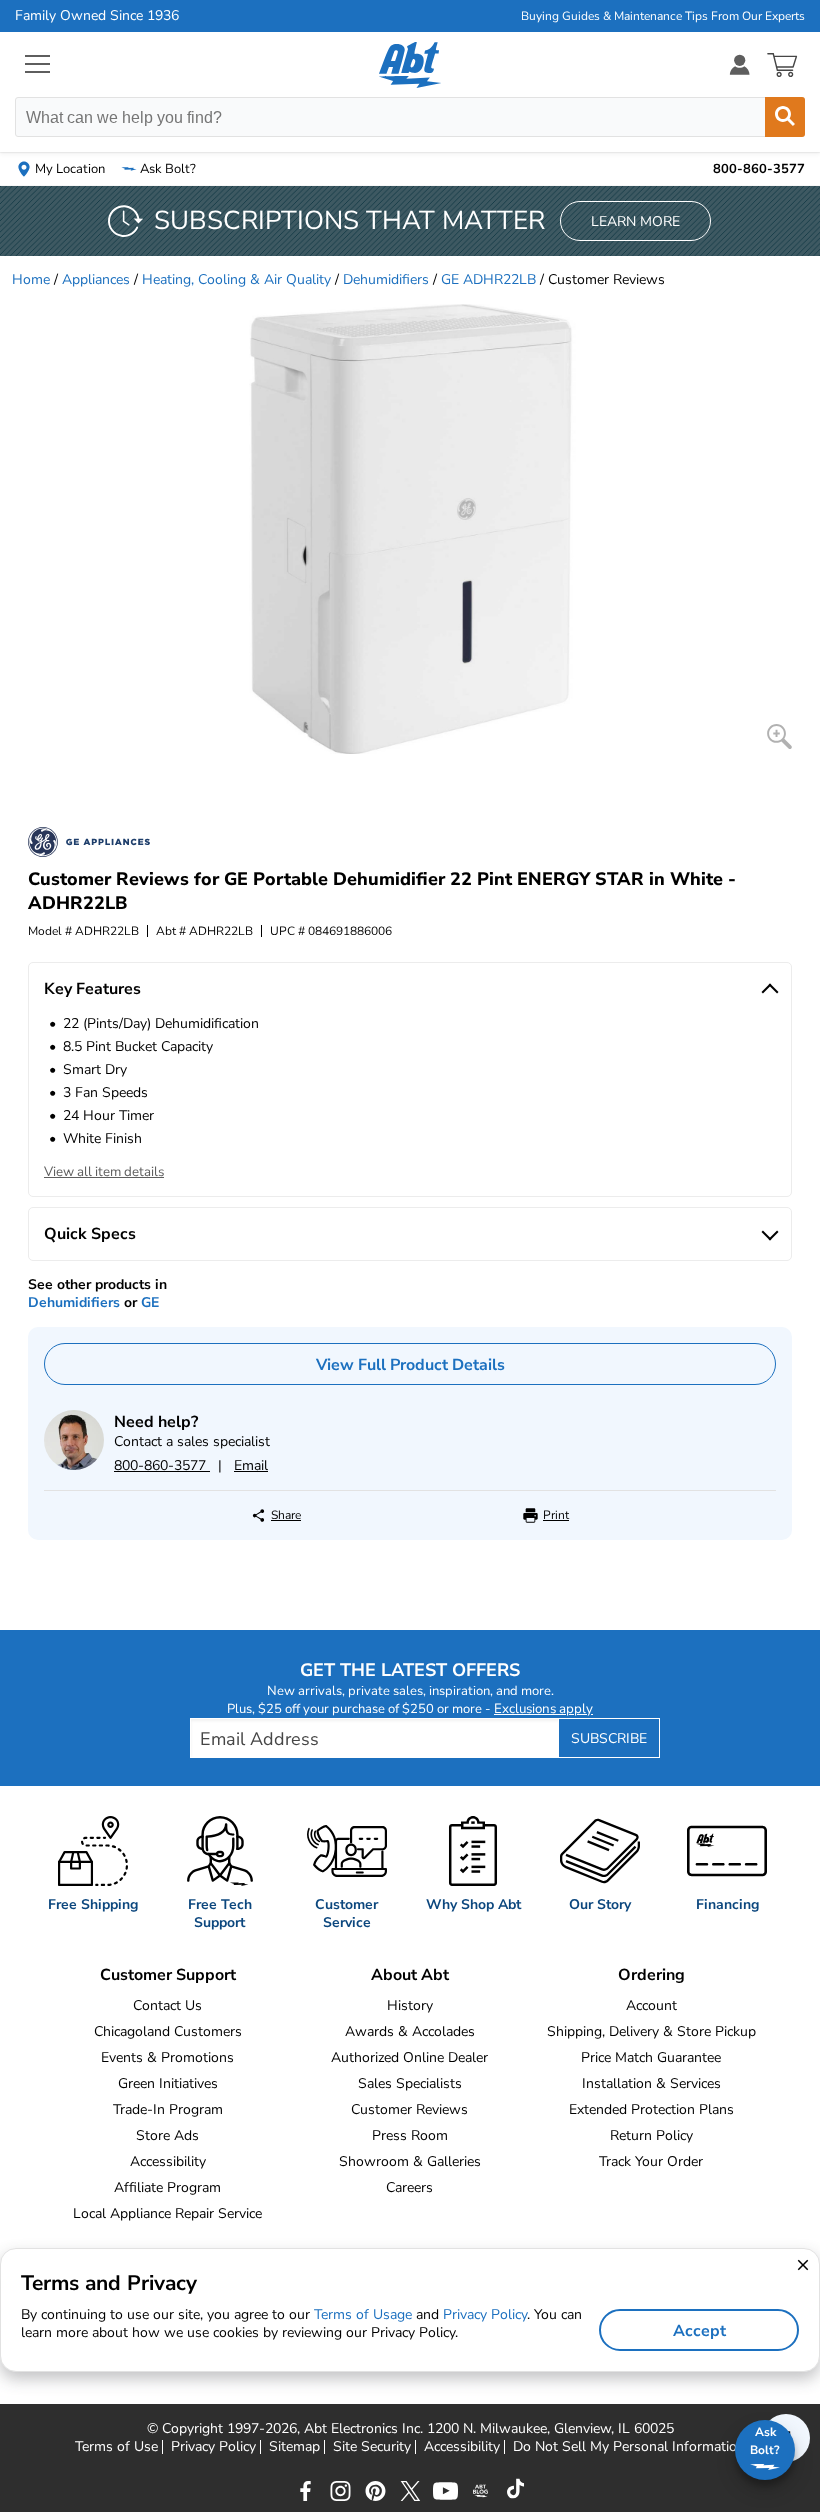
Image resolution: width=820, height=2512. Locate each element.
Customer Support (168, 1975)
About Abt (410, 1975)
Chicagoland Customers (168, 2031)
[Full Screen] (779, 736)
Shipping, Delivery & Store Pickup (651, 2031)
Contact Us (167, 2005)
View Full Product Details (410, 1365)
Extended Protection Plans (651, 2109)
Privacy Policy (213, 2447)
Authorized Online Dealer (409, 2057)
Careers (409, 2187)
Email (251, 1465)
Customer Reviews (409, 2109)
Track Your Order (651, 2161)
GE (150, 1302)
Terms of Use (116, 2447)
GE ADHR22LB (488, 279)
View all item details (104, 1172)
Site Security (372, 2447)
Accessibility (168, 2161)
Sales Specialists (410, 2083)
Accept (699, 2331)
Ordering (651, 1975)
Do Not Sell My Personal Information (629, 2447)
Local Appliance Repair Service (167, 2213)
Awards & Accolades (410, 2031)
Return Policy (651, 2135)
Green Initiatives (168, 2083)
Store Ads (167, 2135)
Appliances (96, 279)
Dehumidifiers (386, 279)
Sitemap (294, 2447)
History (410, 2005)
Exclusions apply (543, 1709)
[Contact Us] (74, 1465)
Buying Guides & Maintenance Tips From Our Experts (663, 16)
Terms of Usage (363, 2314)
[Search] (785, 117)
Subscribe (609, 1738)
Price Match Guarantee (651, 2057)
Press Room (410, 2135)
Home (31, 279)
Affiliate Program (167, 2187)
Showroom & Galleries (410, 2161)
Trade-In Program (168, 2109)
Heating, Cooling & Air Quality (236, 279)
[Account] (740, 64)
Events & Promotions (167, 2057)
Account (651, 2005)
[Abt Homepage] (410, 65)
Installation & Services (651, 2083)
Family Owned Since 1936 (97, 16)
